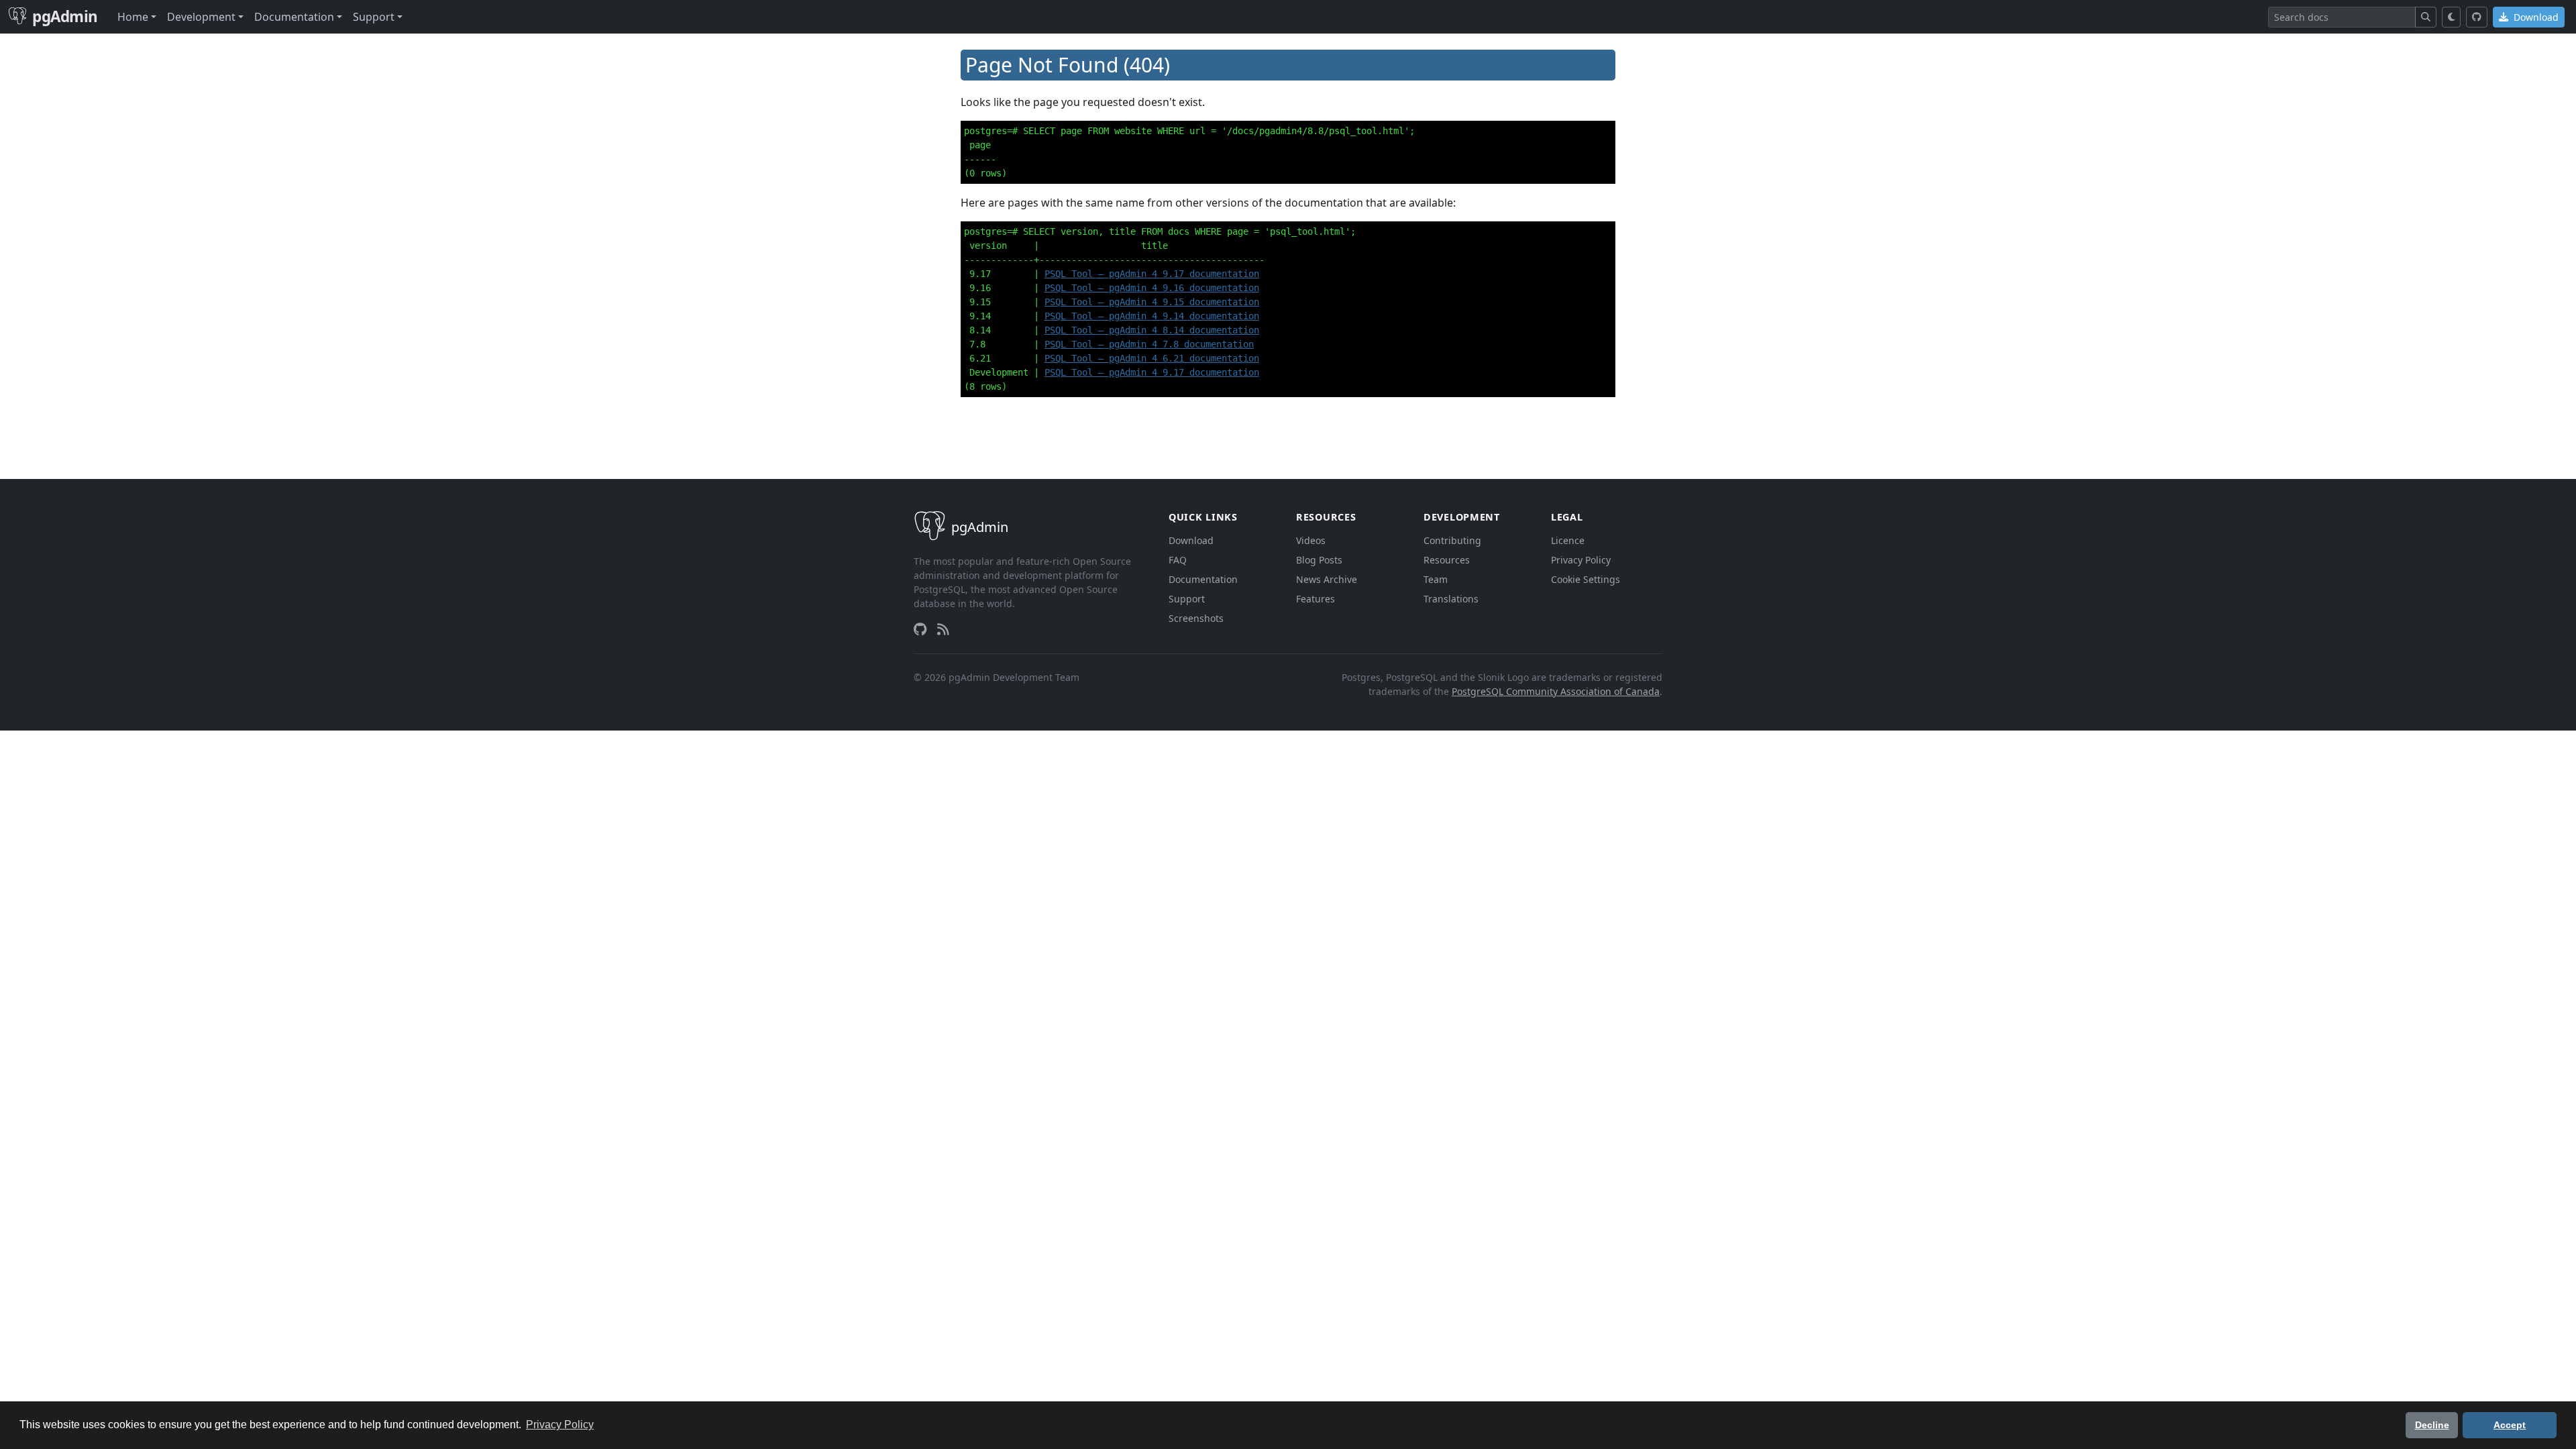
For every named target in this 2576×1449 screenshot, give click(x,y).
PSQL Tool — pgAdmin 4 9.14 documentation (1152, 316)
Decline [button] (2432, 1425)
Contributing (1452, 540)
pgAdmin (65, 16)
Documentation (1203, 579)
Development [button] (201, 17)
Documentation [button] (294, 17)
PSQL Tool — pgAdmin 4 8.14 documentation (1152, 330)
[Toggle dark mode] (2452, 17)
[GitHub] (2477, 17)
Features (1316, 599)
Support (1187, 599)
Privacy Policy (1581, 560)
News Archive (1327, 579)
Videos (1311, 540)
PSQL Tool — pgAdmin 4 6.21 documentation (1152, 358)
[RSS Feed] (943, 629)
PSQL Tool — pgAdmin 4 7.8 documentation (1149, 344)
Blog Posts (1319, 560)
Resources (1447, 560)
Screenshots (1196, 618)
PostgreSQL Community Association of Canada (1556, 691)
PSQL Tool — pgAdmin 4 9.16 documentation (1152, 288)
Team (1436, 579)
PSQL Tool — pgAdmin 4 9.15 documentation (1152, 302)
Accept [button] (2510, 1425)
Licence (1568, 540)
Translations (1451, 599)
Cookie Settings (1586, 579)
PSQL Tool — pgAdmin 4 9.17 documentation (1152, 274)
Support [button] (374, 17)
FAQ (1178, 560)
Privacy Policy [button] (560, 1425)
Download (2535, 17)
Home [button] (133, 17)
